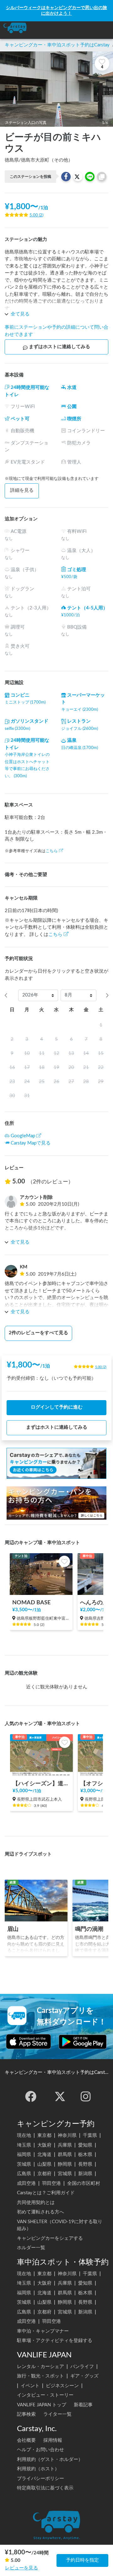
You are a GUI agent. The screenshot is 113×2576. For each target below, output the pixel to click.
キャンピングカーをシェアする (50, 2238)
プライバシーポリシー (40, 2479)
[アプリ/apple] (29, 2042)
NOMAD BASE (31, 1603)
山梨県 (44, 2164)
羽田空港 (51, 2183)
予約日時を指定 (82, 2560)
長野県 (85, 2164)
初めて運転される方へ (40, 2212)
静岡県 (65, 2164)
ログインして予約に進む (57, 1407)
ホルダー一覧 (31, 2248)
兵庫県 (65, 2145)
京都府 (44, 2174)
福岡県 (24, 2155)
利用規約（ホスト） (38, 2469)
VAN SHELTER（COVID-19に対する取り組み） (60, 2225)
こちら (52, 851)
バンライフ (82, 2367)
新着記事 (83, 2405)
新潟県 (85, 2174)
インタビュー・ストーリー (45, 2395)
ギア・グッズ (84, 2376)
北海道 (44, 2155)
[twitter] (60, 2096)
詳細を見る (22, 490)
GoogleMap (23, 1136)
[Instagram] (86, 2096)
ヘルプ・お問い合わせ (40, 2450)
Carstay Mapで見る (31, 1143)
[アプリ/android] (83, 2042)
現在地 (24, 2135)
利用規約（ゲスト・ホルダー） (50, 2459)
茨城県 (24, 2164)
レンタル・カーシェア (40, 2367)
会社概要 (26, 2440)
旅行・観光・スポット (40, 2376)
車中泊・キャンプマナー (43, 2331)
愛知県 (85, 2145)
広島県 (24, 2174)
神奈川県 (67, 2135)
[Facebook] (31, 2096)
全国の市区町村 (84, 2183)
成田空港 (26, 2183)
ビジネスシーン (62, 2386)
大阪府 (44, 2145)
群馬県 (65, 2155)
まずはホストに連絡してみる (59, 347)
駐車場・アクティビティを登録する (55, 2341)
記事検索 (26, 2414)
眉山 (13, 1929)
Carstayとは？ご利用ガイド (46, 2193)
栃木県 (85, 2155)
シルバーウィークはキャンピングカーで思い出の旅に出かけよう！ (56, 11)
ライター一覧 (57, 2414)
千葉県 (90, 2135)
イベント (30, 2386)
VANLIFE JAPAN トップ (42, 2405)
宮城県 (65, 2174)
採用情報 (53, 2440)
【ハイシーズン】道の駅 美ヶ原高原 (41, 1784)
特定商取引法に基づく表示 (45, 2488)
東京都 (44, 2135)
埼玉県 (24, 2145)
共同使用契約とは (36, 2203)
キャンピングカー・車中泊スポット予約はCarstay (57, 45)
